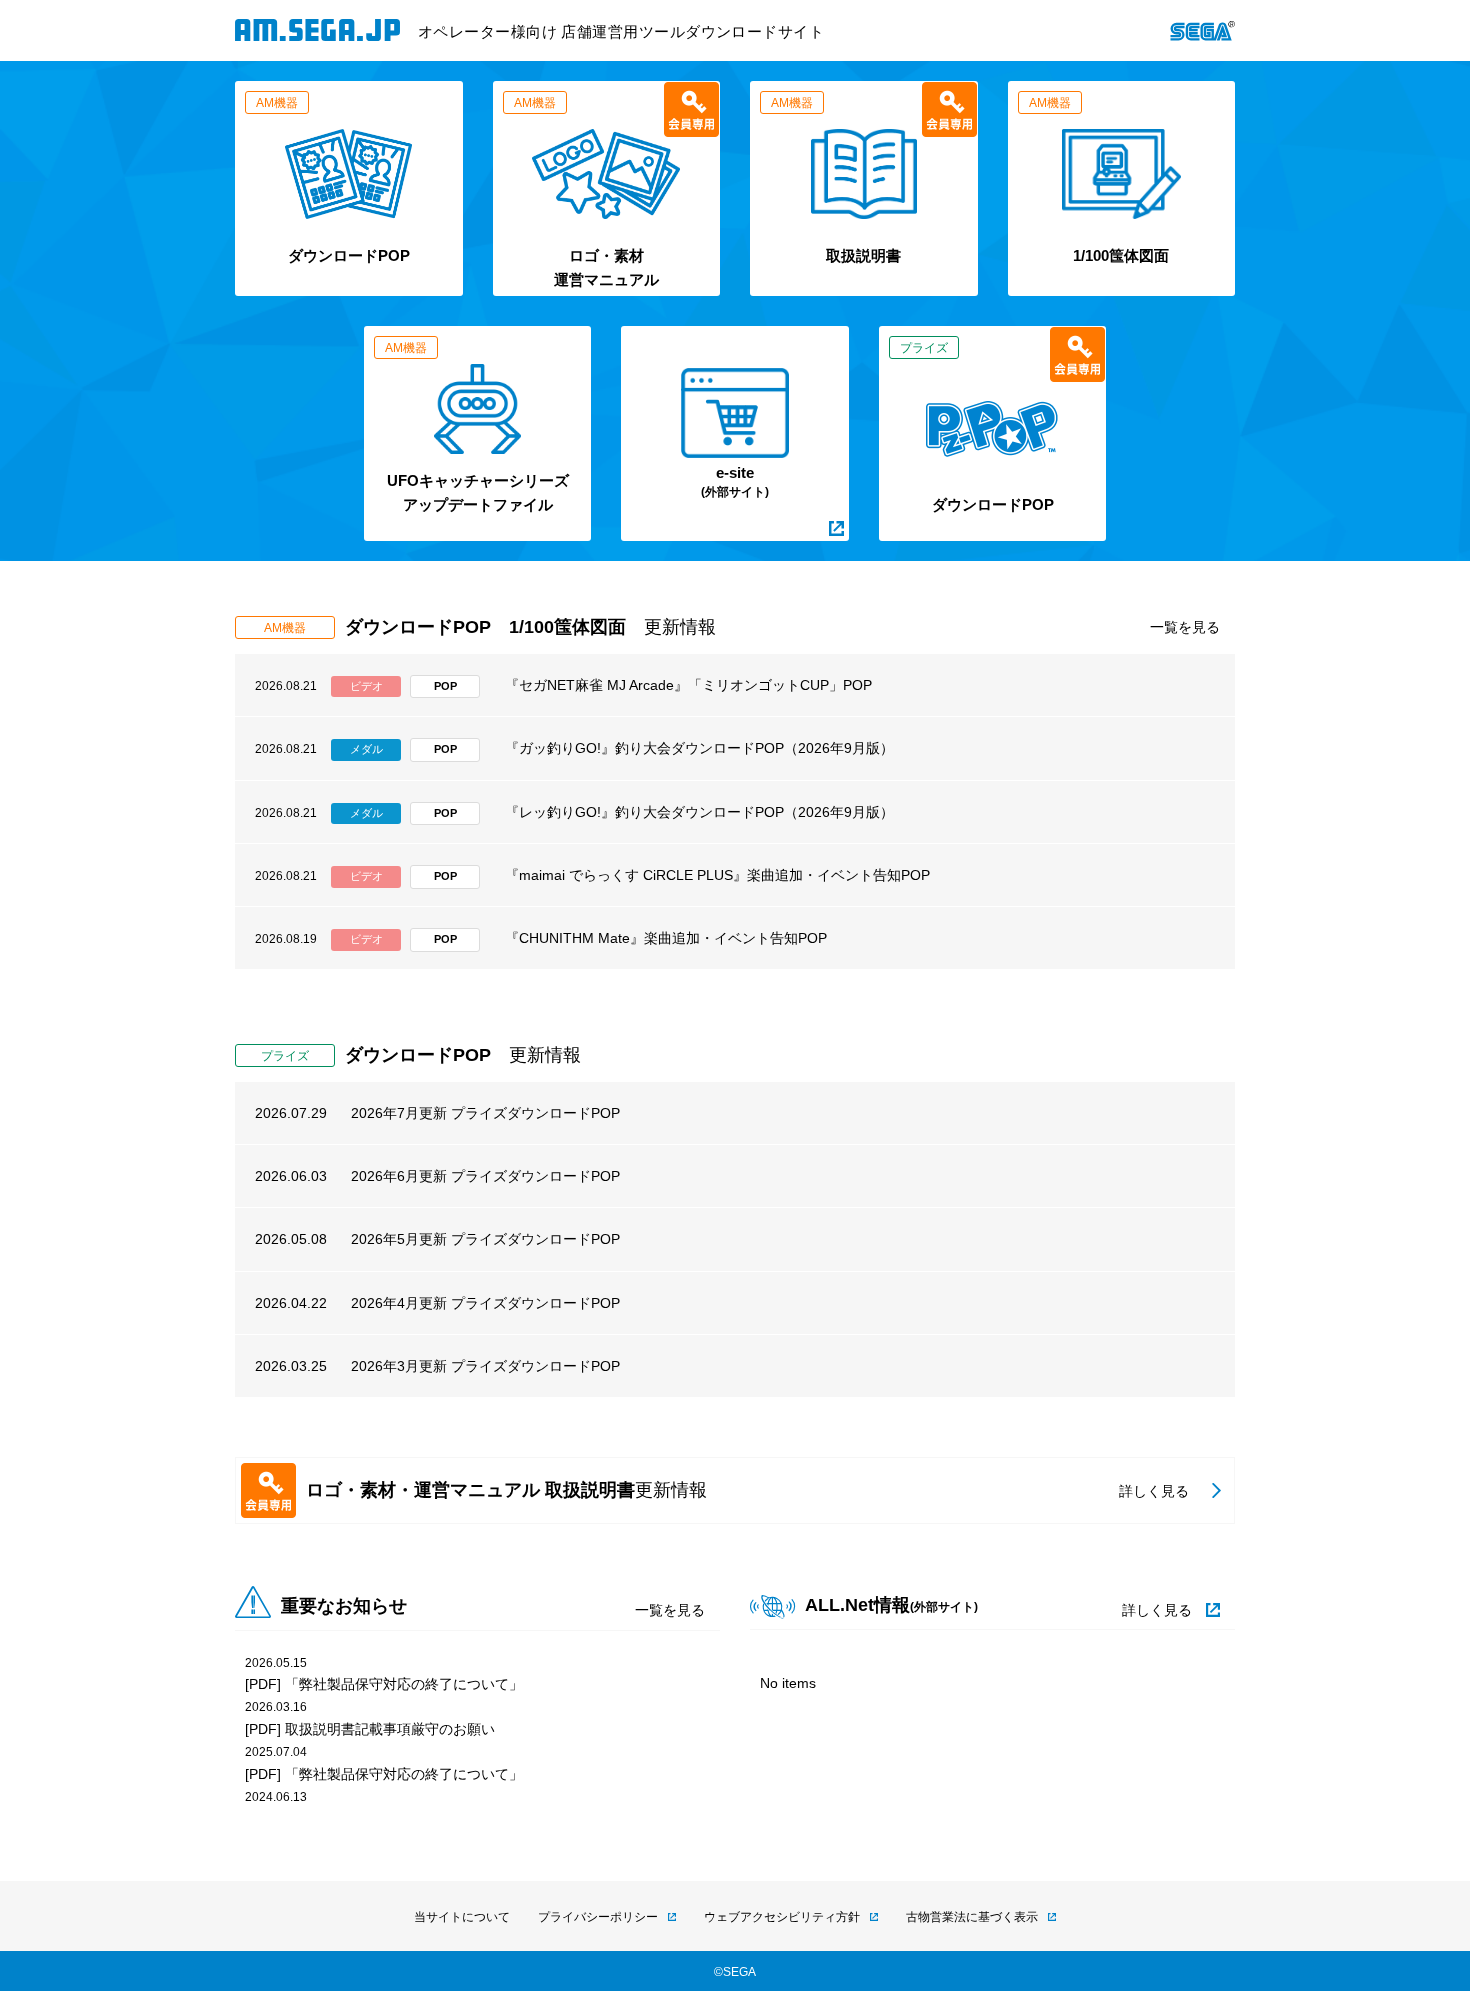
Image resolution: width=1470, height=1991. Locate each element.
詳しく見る (1157, 1610)
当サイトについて (462, 1917)
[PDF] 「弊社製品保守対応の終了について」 (384, 1684)
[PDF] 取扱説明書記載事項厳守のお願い (370, 1729)
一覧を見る (1185, 627)
